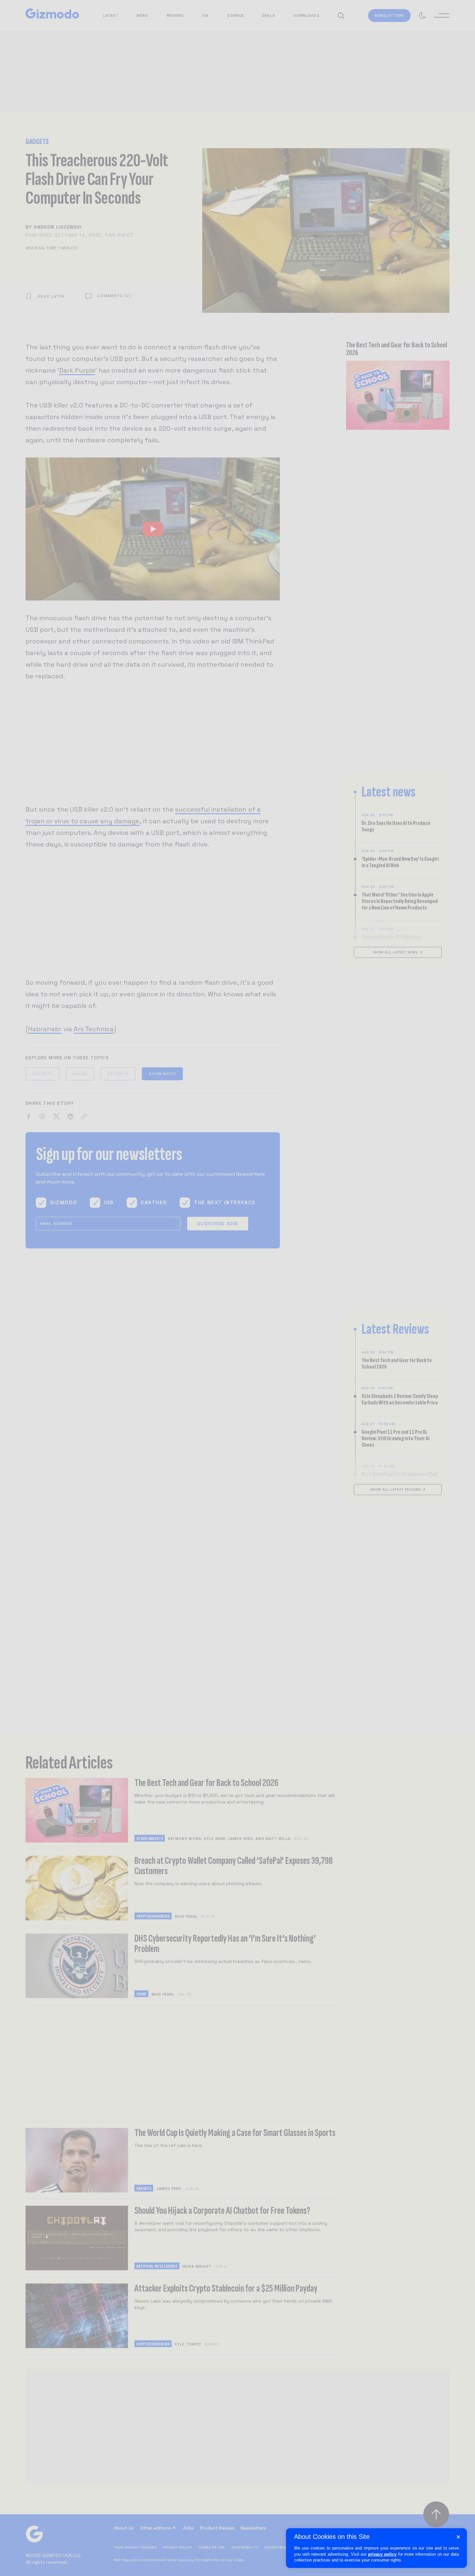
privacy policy (382, 2554)
